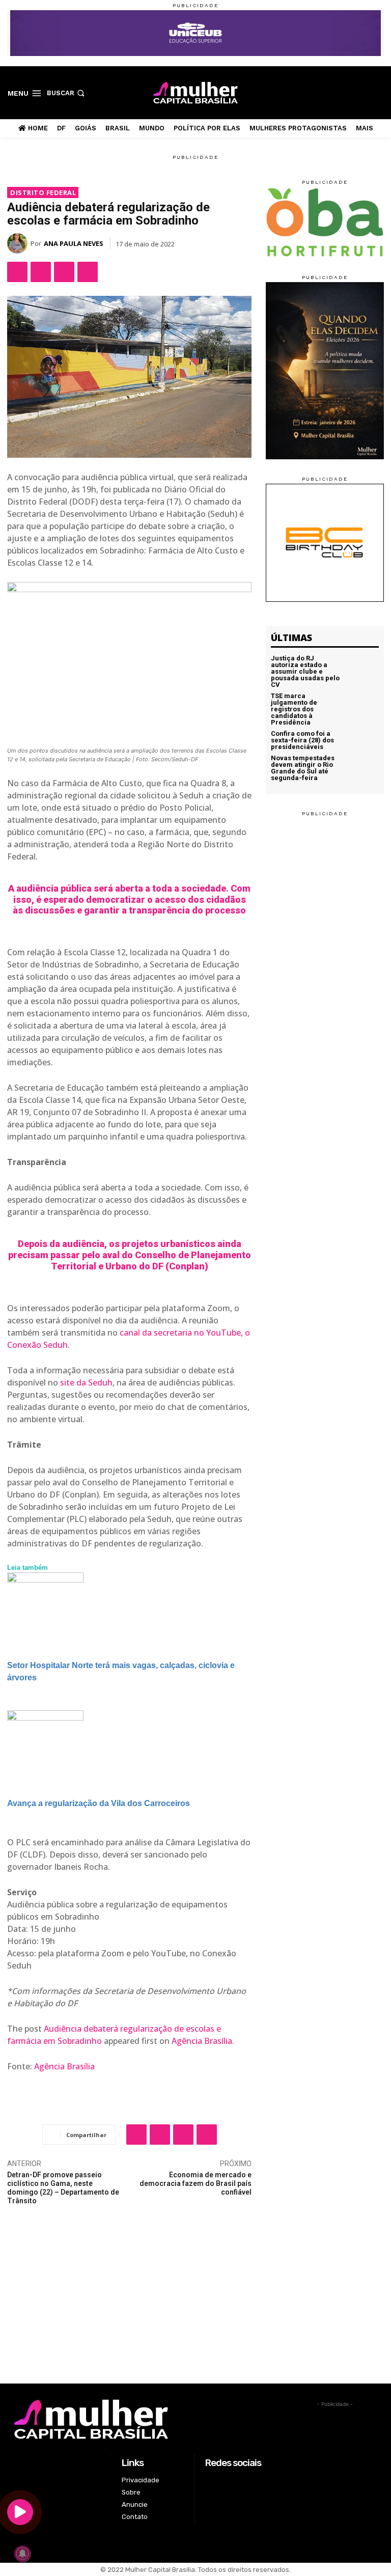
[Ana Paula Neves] (19, 243)
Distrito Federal (43, 192)
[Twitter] (362, 92)
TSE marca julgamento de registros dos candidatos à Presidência (294, 709)
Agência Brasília (202, 2041)
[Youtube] (378, 92)
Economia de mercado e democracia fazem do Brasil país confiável (195, 2183)
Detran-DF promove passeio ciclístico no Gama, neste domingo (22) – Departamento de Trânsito (63, 2187)
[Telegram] (88, 272)
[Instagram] (346, 92)
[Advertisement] (195, 2307)
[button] (67, 93)
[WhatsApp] (64, 272)
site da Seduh (86, 1382)
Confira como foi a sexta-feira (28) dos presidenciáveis (302, 740)
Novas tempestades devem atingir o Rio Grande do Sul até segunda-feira (303, 768)
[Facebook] (330, 92)
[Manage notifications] (22, 2554)
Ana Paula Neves (74, 243)
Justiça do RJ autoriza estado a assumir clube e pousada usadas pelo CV (305, 671)
